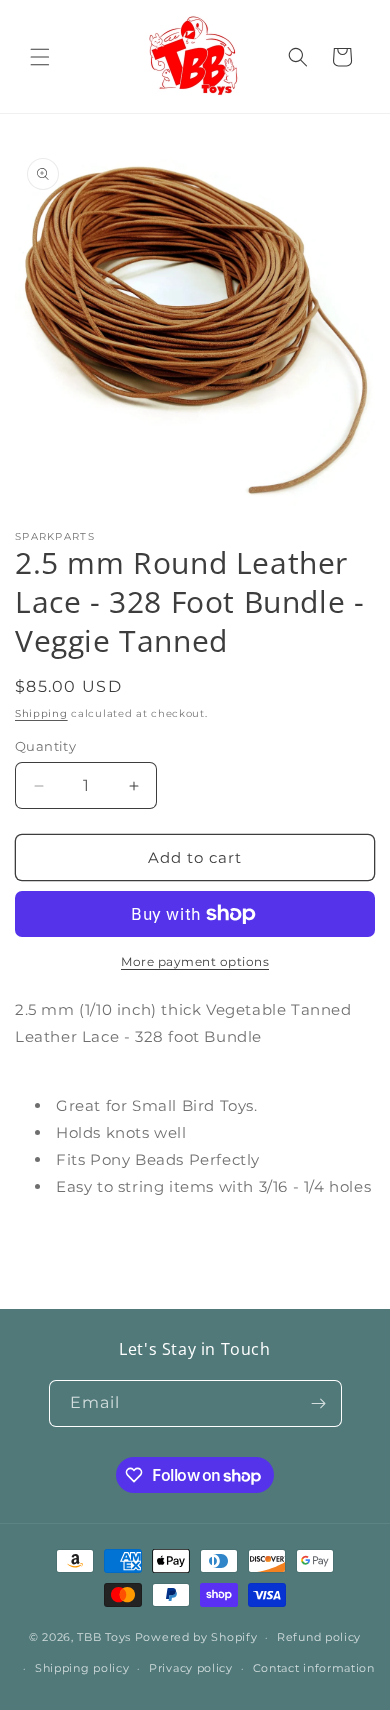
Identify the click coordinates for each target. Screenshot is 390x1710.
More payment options (195, 961)
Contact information (314, 1668)
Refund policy (319, 1637)
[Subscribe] (319, 1403)
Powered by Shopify (196, 1637)
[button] (40, 57)
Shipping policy (82, 1668)
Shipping (41, 713)
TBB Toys (104, 1637)
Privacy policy (191, 1668)
